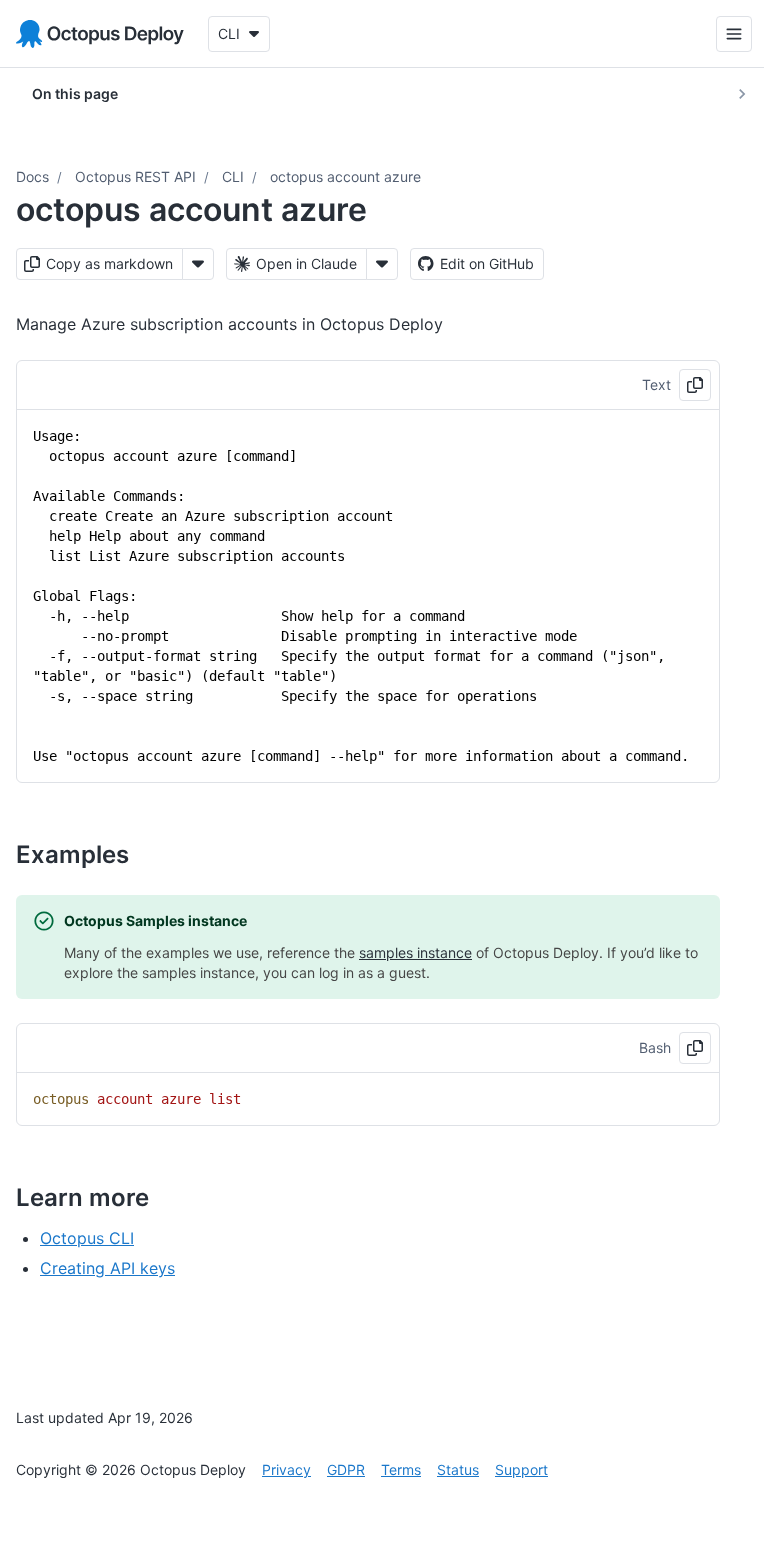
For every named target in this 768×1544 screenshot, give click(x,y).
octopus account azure (345, 176)
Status (458, 1469)
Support (521, 1469)
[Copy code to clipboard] (695, 385)
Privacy (286, 1469)
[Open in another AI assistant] (382, 264)
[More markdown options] (198, 264)
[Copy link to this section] (151, 854)
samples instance (415, 952)
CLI (233, 176)
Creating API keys (107, 1268)
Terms (401, 1469)
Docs (32, 176)
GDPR (346, 1469)
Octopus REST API (135, 176)
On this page (75, 93)
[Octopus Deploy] (100, 34)
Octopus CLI (87, 1238)
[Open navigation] (719, 34)
